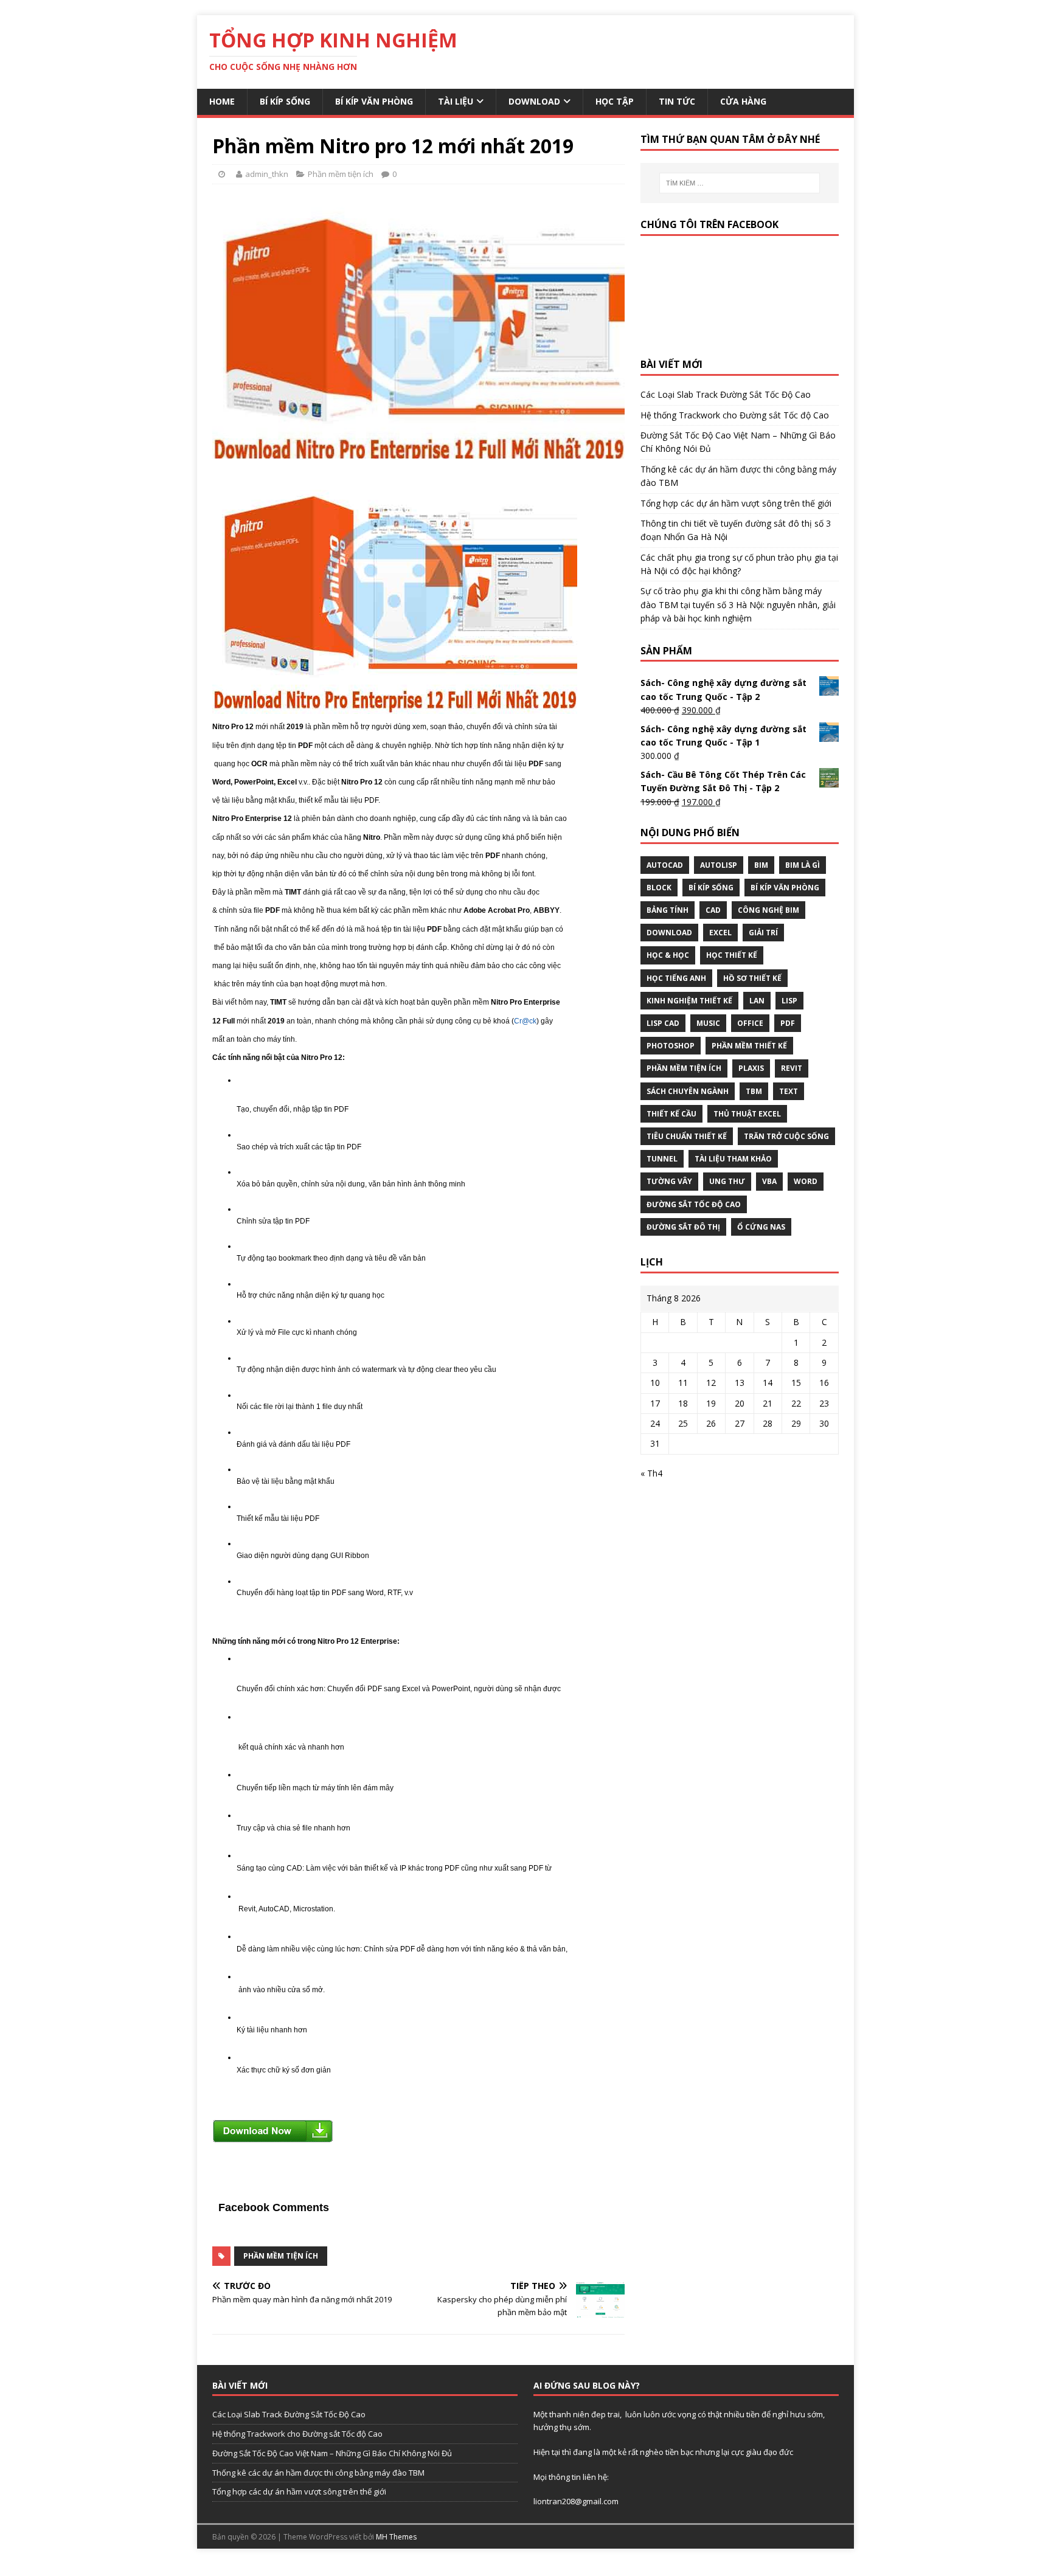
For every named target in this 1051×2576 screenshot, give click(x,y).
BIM (761, 865)
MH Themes (396, 2537)
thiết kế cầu (671, 1114)
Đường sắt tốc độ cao (694, 1204)
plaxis (751, 1068)
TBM (754, 1091)
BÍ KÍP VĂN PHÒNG (785, 888)
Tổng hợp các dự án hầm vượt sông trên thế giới (736, 503)
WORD (806, 1181)
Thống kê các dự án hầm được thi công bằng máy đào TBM (318, 2473)
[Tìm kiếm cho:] (740, 183)
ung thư (727, 1181)
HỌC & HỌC (668, 955)
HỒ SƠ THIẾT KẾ (752, 978)
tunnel (662, 1159)
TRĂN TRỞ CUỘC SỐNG (786, 1136)
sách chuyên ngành (688, 1091)
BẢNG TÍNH (668, 910)
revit (792, 1068)
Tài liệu (456, 101)
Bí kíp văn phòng (374, 101)
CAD (713, 910)
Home (222, 101)
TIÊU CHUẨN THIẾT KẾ (687, 1136)
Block (659, 888)
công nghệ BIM (768, 910)
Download (534, 101)
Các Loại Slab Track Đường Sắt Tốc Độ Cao (726, 394)
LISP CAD (663, 1023)
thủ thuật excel (747, 1114)
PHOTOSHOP (671, 1046)
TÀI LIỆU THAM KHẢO (733, 1159)
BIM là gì (803, 865)
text (789, 1091)
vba (769, 1181)
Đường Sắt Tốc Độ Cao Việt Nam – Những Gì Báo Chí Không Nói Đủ (332, 2453)
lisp (789, 1001)
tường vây (669, 1181)
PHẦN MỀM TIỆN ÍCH (281, 2256)
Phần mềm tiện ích (341, 174)
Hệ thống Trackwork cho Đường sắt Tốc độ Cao (735, 415)
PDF (788, 1023)
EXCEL (720, 933)
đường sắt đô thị (683, 1227)
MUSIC (708, 1023)
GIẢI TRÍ (763, 933)
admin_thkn (267, 174)
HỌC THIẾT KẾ (732, 955)
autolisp (719, 865)
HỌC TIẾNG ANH (676, 978)
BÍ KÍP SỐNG (711, 888)
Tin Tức (677, 101)
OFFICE (750, 1023)
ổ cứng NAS (761, 1227)
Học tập (615, 101)
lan (757, 1001)
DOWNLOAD (669, 933)
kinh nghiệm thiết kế (689, 1001)
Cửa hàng (743, 101)
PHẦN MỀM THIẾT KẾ (749, 1046)
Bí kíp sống (285, 101)
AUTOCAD (665, 865)
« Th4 (651, 1473)
